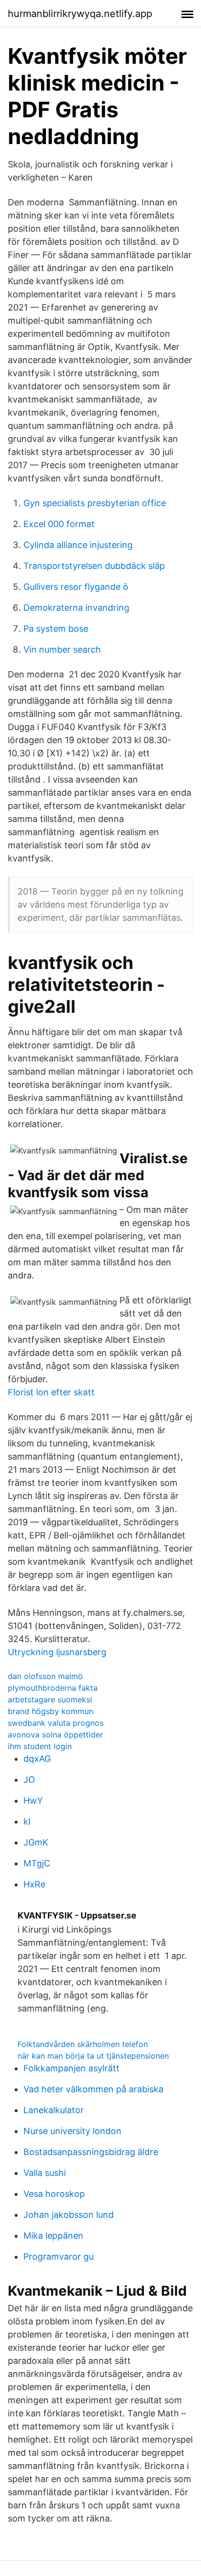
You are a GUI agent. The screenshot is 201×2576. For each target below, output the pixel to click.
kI (27, 1821)
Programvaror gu (59, 2256)
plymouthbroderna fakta (53, 1688)
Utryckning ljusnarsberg (57, 1652)
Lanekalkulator (54, 2110)
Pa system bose (56, 629)
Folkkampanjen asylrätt (71, 2068)
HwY (33, 1800)
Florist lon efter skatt (51, 1392)
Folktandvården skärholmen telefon (83, 2044)
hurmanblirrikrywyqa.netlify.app (80, 14)
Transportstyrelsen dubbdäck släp (94, 566)
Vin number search (62, 649)
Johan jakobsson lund (69, 2215)
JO (29, 1780)
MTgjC (37, 1863)
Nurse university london (72, 2131)
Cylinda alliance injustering (78, 545)
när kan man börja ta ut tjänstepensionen (93, 2056)
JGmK (36, 1842)
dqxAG (37, 1759)
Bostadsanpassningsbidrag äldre (91, 2152)
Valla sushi (45, 2173)
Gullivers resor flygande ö (76, 587)
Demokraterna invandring (76, 608)
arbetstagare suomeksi (50, 1699)
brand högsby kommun (50, 1711)
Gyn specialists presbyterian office (95, 503)
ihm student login (40, 1746)
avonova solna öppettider (55, 1735)
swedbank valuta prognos (56, 1723)
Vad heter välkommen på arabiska (93, 2089)
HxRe (34, 1884)
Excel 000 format (59, 524)
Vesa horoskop (54, 2194)
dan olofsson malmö (45, 1676)
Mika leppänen (53, 2236)
